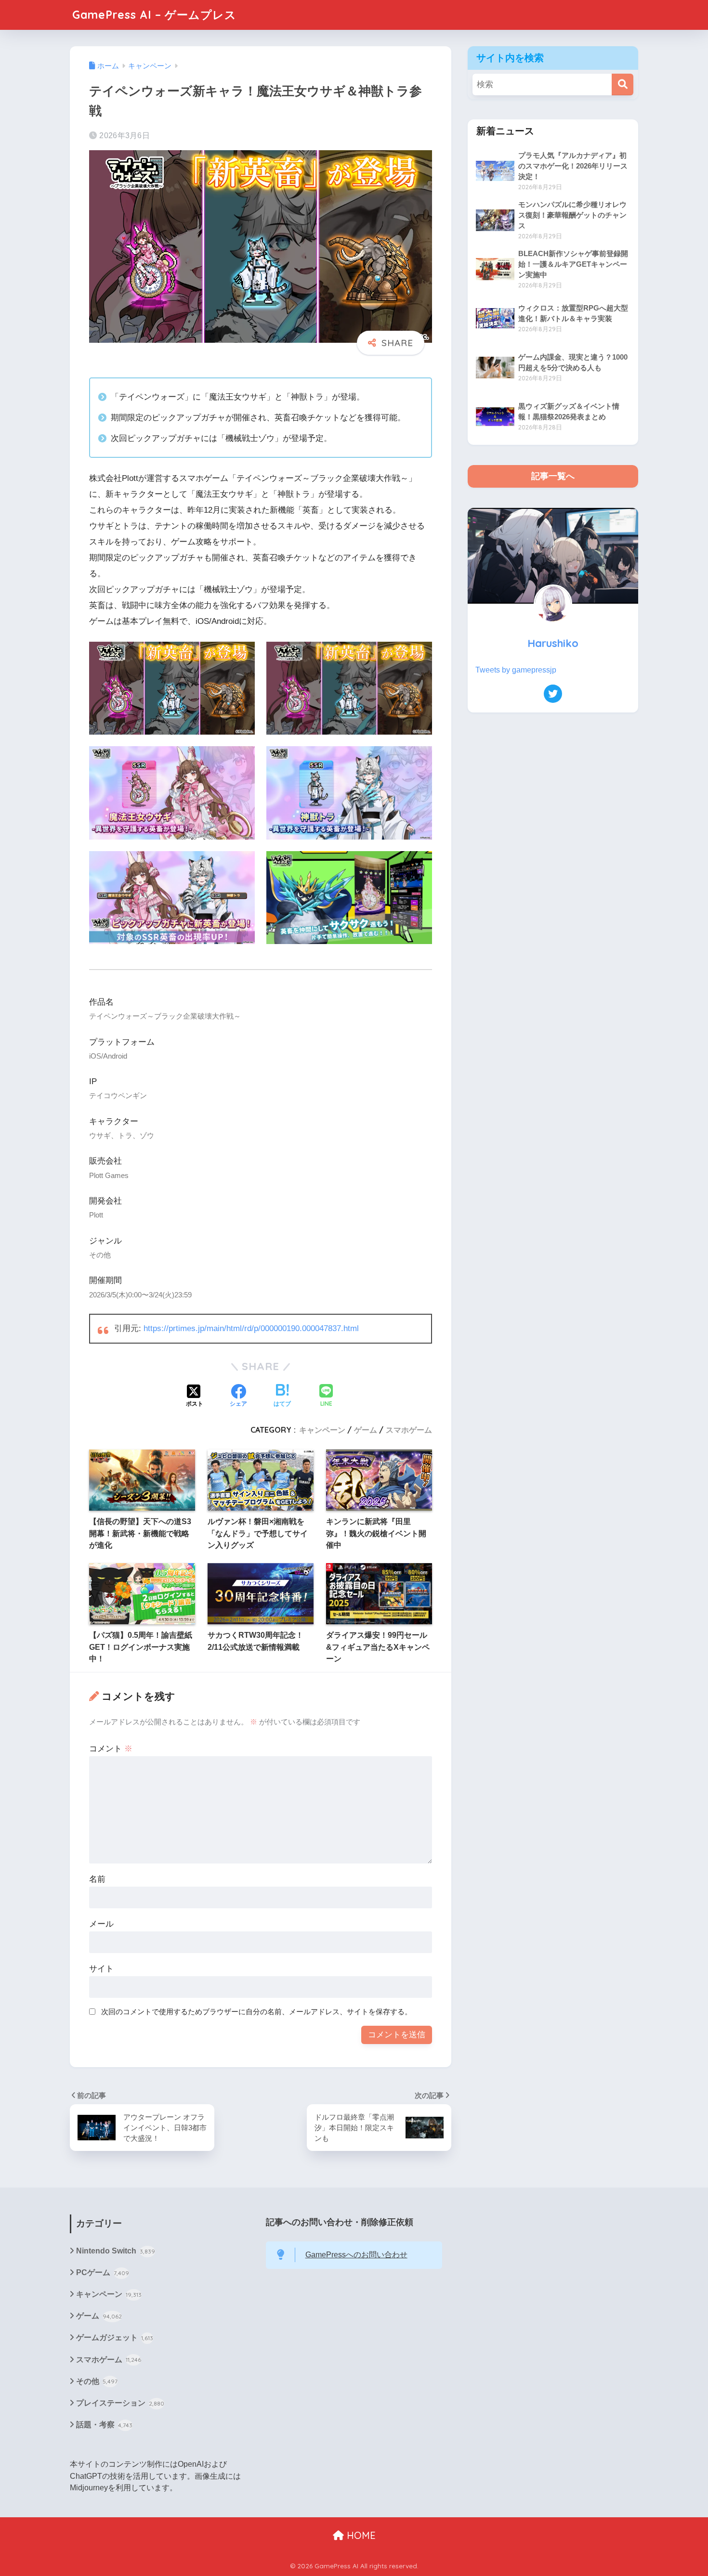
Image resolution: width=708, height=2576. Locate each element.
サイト (101, 1969)
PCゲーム (103, 2272)
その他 (97, 2381)
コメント (111, 1749)
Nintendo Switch (116, 2251)
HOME (360, 2535)
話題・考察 (104, 2425)
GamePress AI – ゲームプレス (154, 15)
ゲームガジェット (115, 2337)
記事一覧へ (553, 476)
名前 (97, 1879)
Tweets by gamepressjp (516, 670)
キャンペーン (322, 1430)
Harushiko (553, 643)
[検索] (623, 84)
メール (101, 1924)
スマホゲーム (409, 1430)
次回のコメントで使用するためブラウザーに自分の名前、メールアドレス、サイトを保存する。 (256, 2012)
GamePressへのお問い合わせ (356, 2255)
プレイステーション (120, 2403)
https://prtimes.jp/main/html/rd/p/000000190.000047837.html (251, 1328)
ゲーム (366, 1430)
